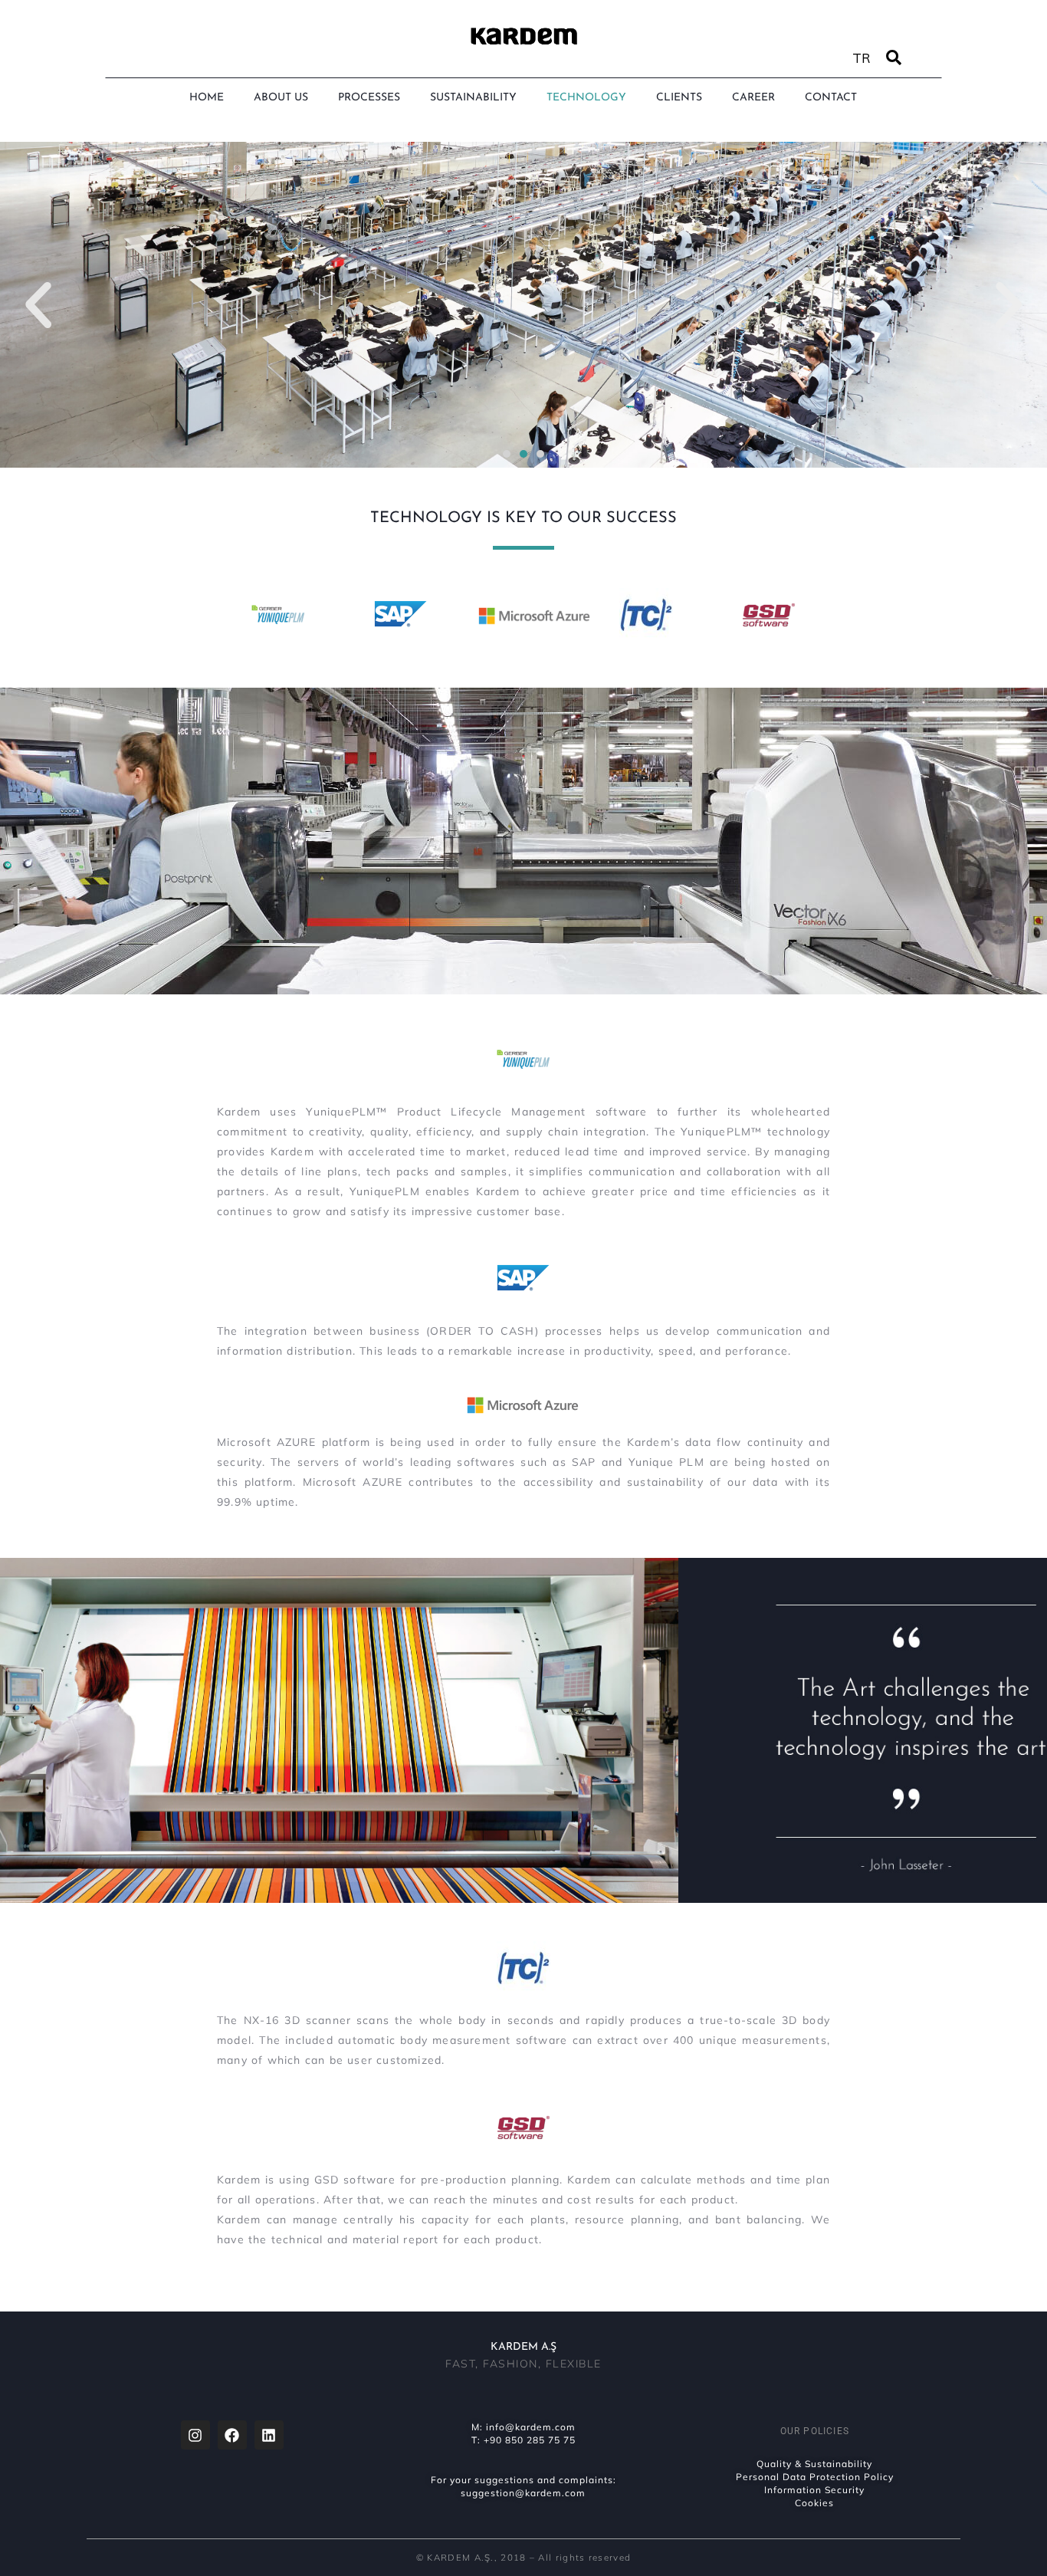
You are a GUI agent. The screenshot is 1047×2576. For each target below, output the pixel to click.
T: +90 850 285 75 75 (523, 2440)
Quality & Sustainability (814, 2464)
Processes (369, 98)
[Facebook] (232, 2435)
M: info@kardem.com (523, 2427)
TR (862, 58)
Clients (679, 98)
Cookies (814, 2503)
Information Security (814, 2490)
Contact (831, 98)
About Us (281, 98)
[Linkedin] (269, 2435)
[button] (38, 305)
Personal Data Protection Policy (815, 2477)
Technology (586, 98)
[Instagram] (195, 2435)
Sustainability (473, 98)
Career (753, 98)
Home (207, 98)
